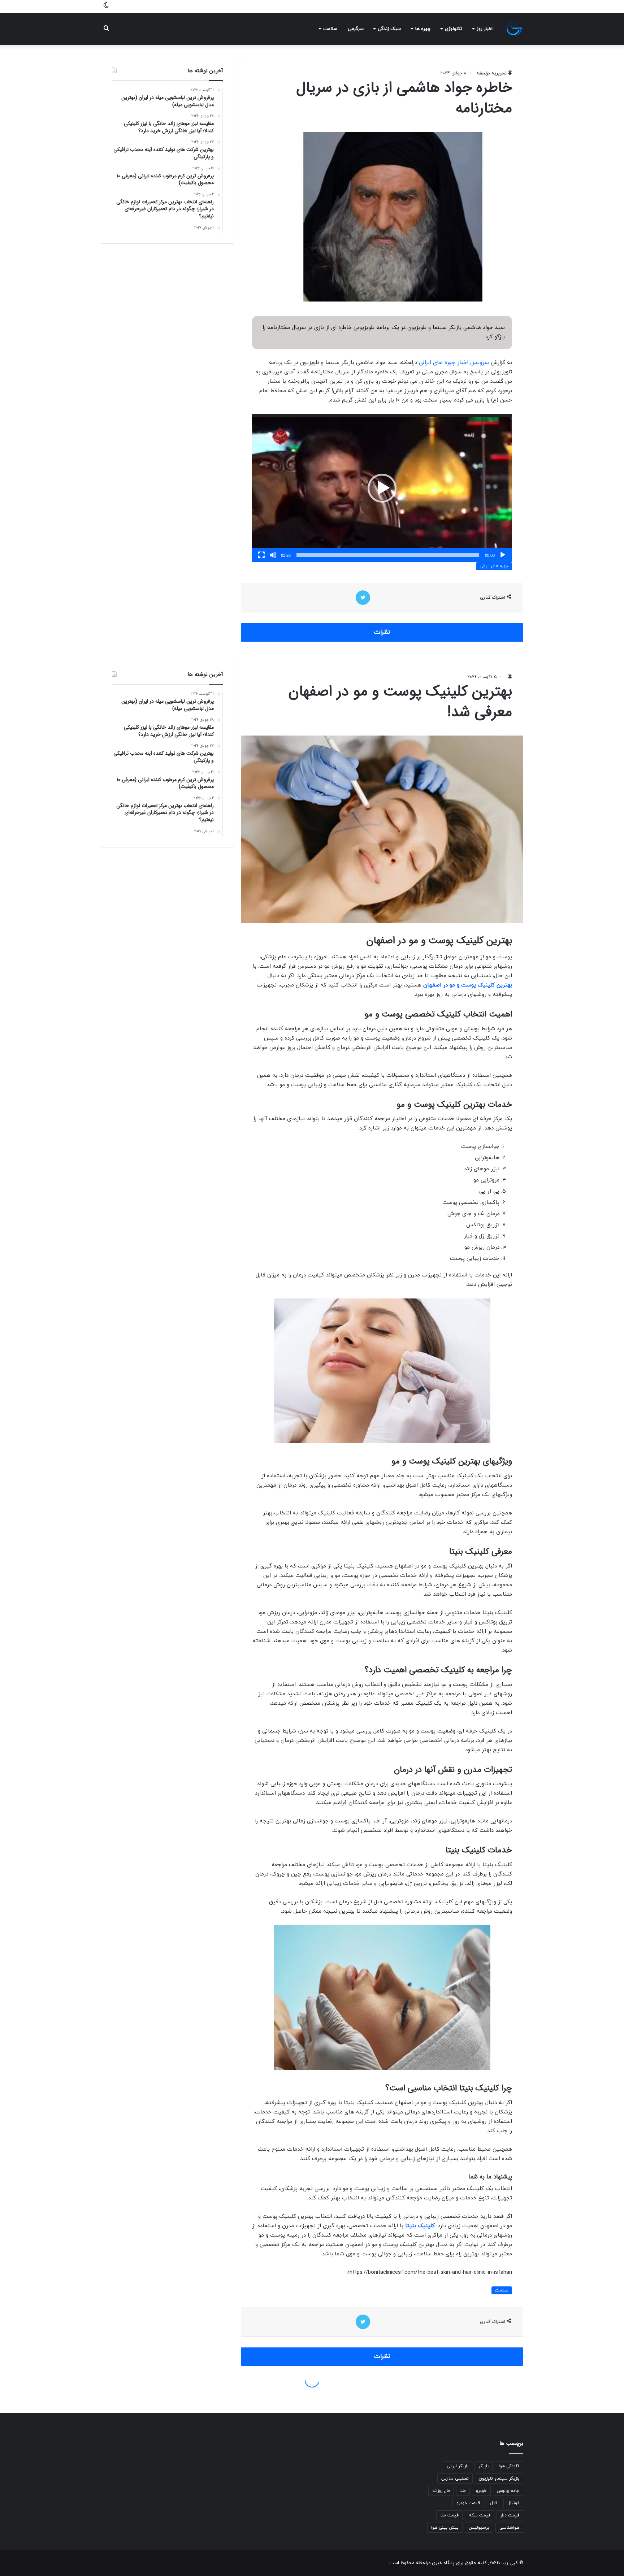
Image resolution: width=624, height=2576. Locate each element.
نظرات (382, 632)
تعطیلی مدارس (455, 2479)
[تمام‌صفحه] (261, 555)
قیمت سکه (480, 2515)
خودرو (481, 2491)
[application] (382, 488)
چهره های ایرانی (494, 566)
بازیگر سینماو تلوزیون (499, 2479)
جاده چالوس (508, 2491)
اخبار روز (485, 29)
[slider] (388, 555)
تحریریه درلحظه (491, 73)
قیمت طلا (449, 2515)
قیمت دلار (510, 2515)
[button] (382, 488)
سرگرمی (356, 29)
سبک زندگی (389, 29)
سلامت (330, 29)
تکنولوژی (454, 29)
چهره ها (423, 29)
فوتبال (513, 2503)
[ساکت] (273, 555)
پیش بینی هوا (445, 2528)
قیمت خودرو (468, 2503)
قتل (494, 2503)
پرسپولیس (479, 2528)
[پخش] (503, 555)
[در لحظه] (514, 29)
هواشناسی (509, 2528)
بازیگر (484, 2466)
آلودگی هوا (509, 2466)
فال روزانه (441, 2491)
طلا (463, 2491)
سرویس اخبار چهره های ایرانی (455, 363)
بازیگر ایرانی (458, 2466)
